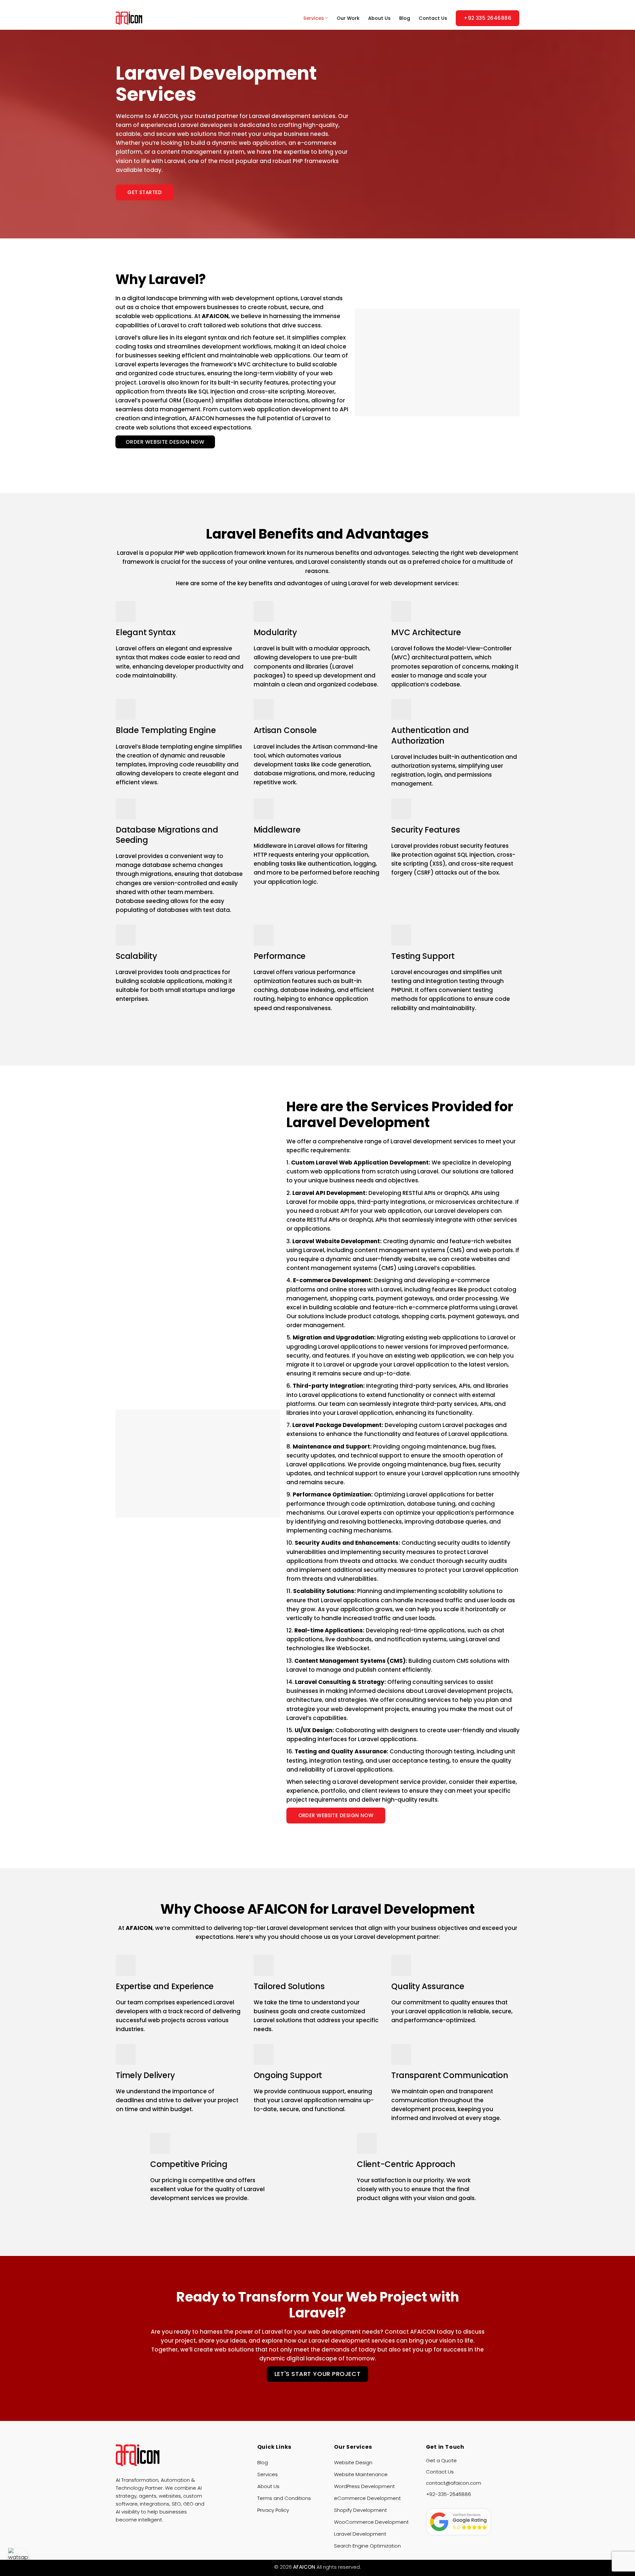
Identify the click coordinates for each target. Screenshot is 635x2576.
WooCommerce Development (371, 2522)
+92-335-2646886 (448, 2494)
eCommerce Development (367, 2498)
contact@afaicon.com (454, 2483)
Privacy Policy (273, 2510)
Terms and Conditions (284, 2498)
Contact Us (433, 18)
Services (314, 18)
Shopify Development (360, 2510)
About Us (379, 18)
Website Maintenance (361, 2474)
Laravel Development (360, 2534)
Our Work (348, 18)
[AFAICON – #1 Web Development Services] (141, 18)
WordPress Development (364, 2486)
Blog (405, 18)
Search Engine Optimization (367, 2546)
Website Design (353, 2462)
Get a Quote (441, 2460)
